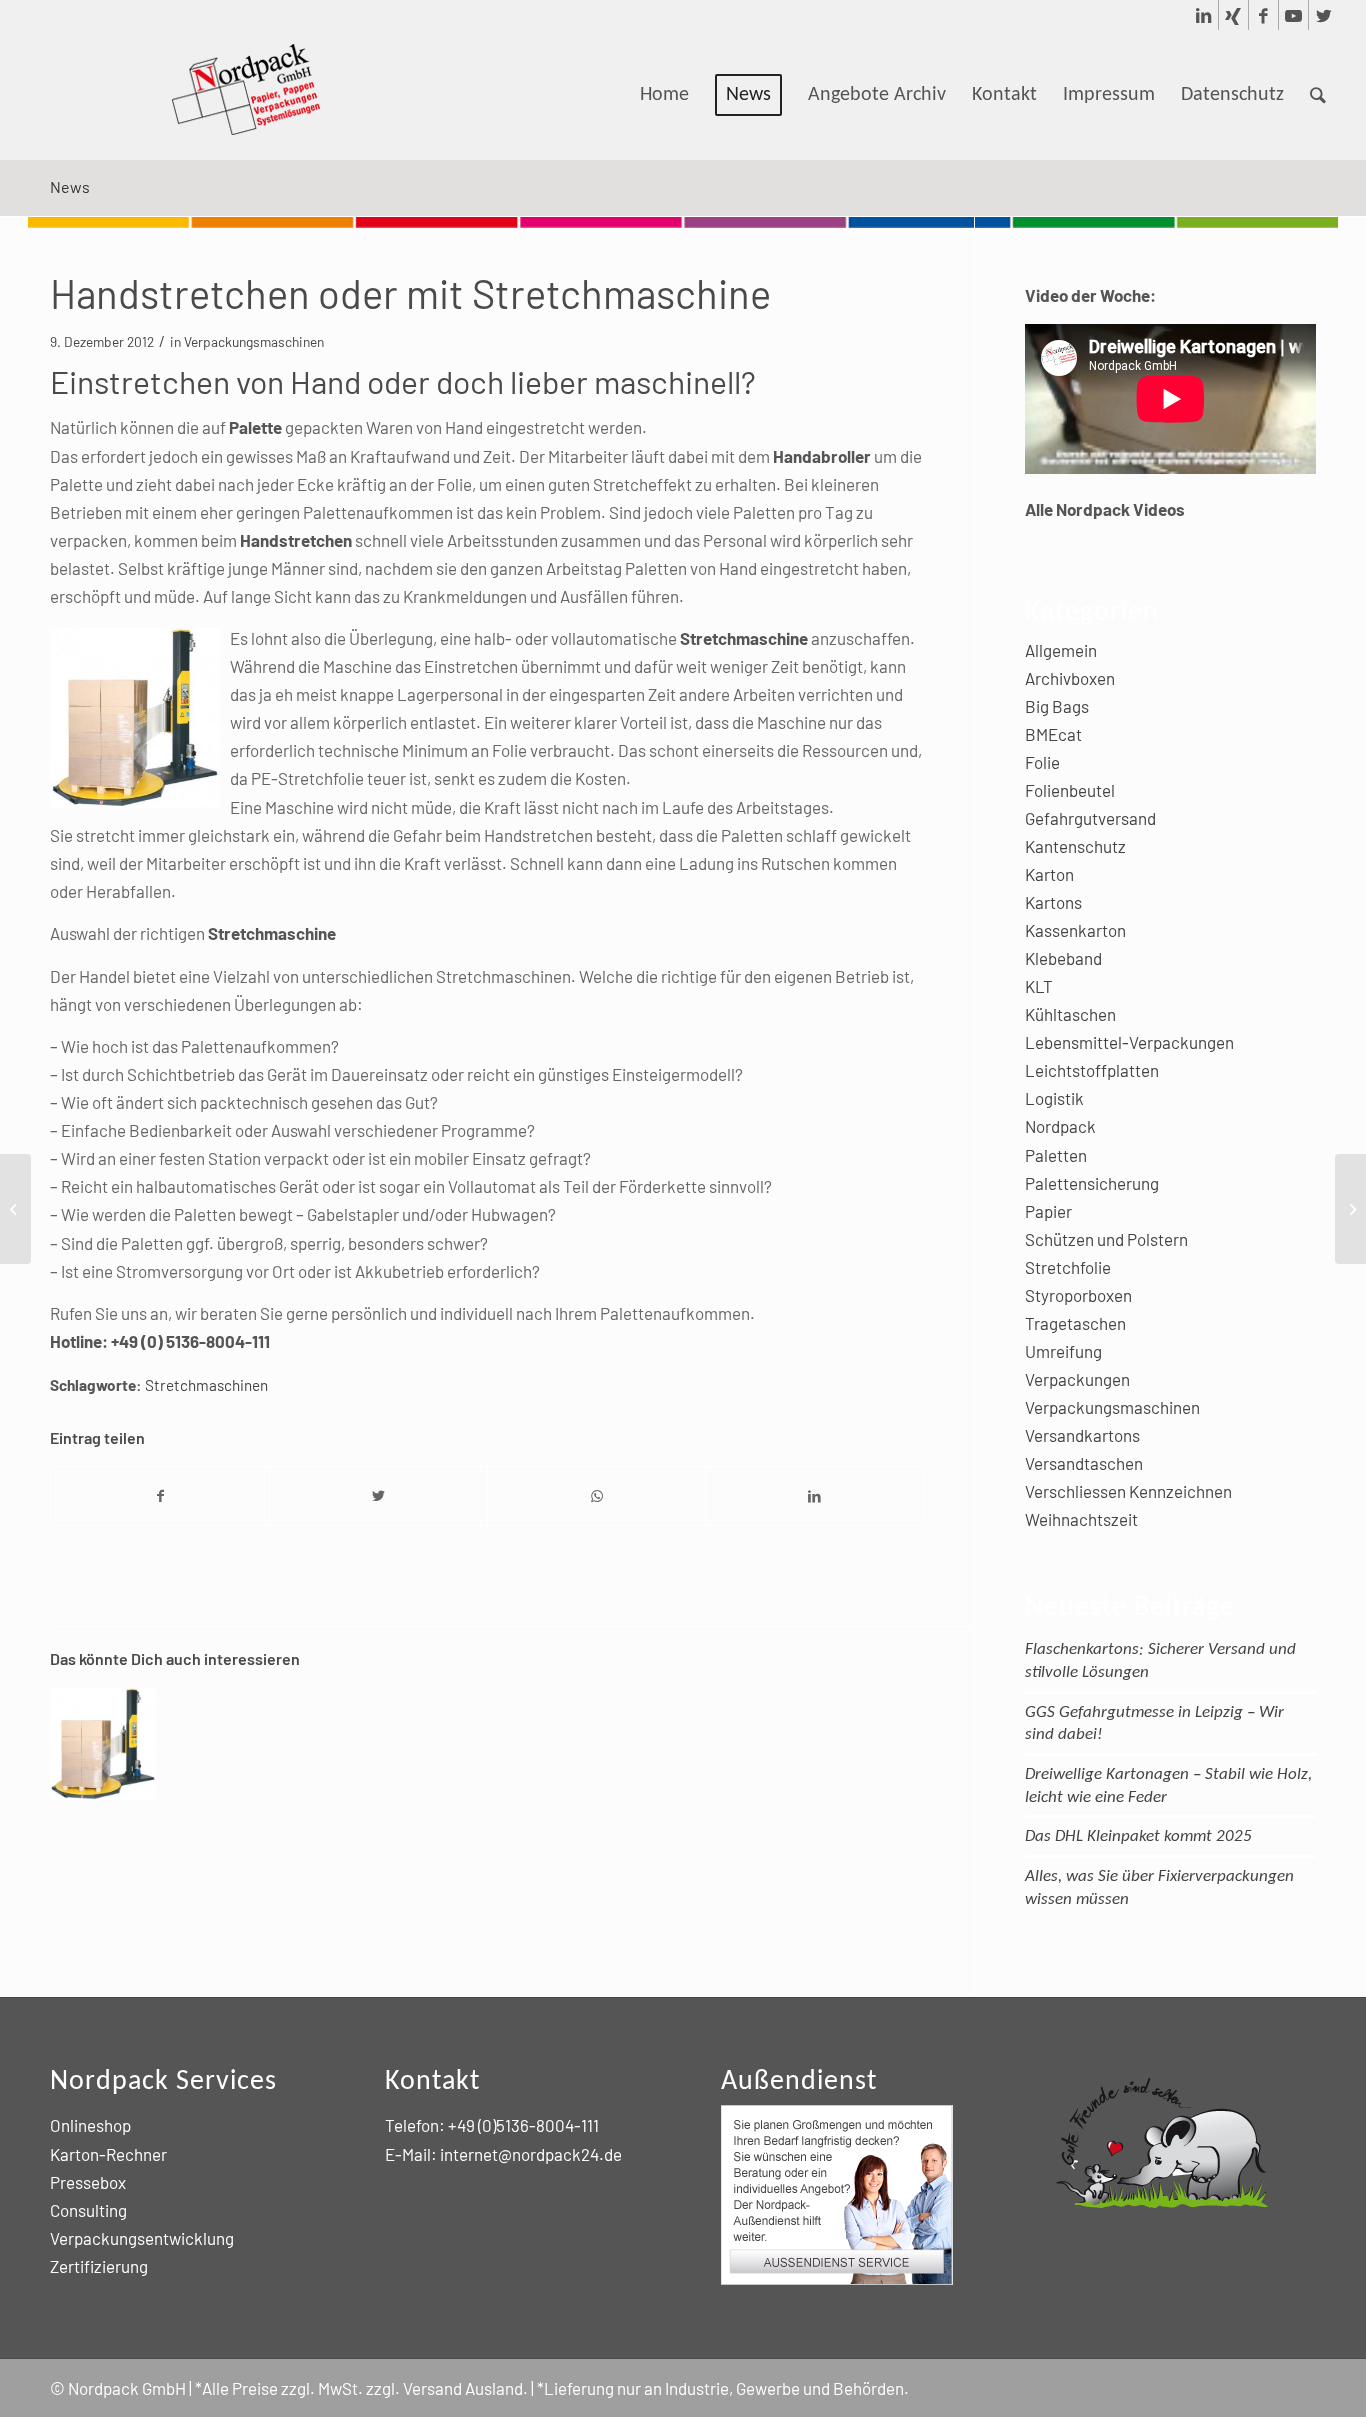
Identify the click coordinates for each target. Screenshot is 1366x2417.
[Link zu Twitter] (1324, 15)
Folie (1042, 762)
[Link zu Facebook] (1263, 15)
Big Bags (1057, 706)
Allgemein (1061, 650)
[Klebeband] (15, 1209)
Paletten (1056, 1155)
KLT (1039, 986)
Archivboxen (1070, 678)
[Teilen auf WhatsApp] (596, 1496)
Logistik (1054, 1098)
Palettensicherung (1092, 1183)
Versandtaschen (1084, 1463)
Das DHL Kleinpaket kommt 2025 (1138, 1836)
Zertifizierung (99, 2266)
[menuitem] (664, 95)
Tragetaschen (1075, 1323)
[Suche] (1318, 95)
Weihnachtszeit (1081, 1519)
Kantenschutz (1075, 846)
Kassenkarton (1075, 930)
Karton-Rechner (108, 2154)
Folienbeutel (1070, 790)
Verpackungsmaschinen (254, 341)
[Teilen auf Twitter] (378, 1496)
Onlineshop (90, 2125)
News (70, 186)
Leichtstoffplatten (1092, 1070)
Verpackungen (1077, 1379)
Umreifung (1063, 1351)
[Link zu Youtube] (1293, 15)
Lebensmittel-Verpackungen (1129, 1042)
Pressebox (88, 2182)
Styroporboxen (1078, 1295)
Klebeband (1063, 958)
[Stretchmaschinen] (103, 1744)
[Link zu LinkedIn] (1203, 15)
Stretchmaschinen (206, 1385)
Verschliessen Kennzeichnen (1128, 1491)
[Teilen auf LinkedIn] (814, 1496)
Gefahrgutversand (1090, 818)
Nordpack (1060, 1126)
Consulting (88, 2210)
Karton (1049, 874)
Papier (1048, 1211)
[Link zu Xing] (1233, 15)
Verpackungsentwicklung (142, 2238)
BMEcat (1053, 734)
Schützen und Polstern (1106, 1239)
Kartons (1053, 902)
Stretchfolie (1068, 1267)
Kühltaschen (1070, 1014)
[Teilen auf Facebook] (160, 1496)
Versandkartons (1082, 1435)
